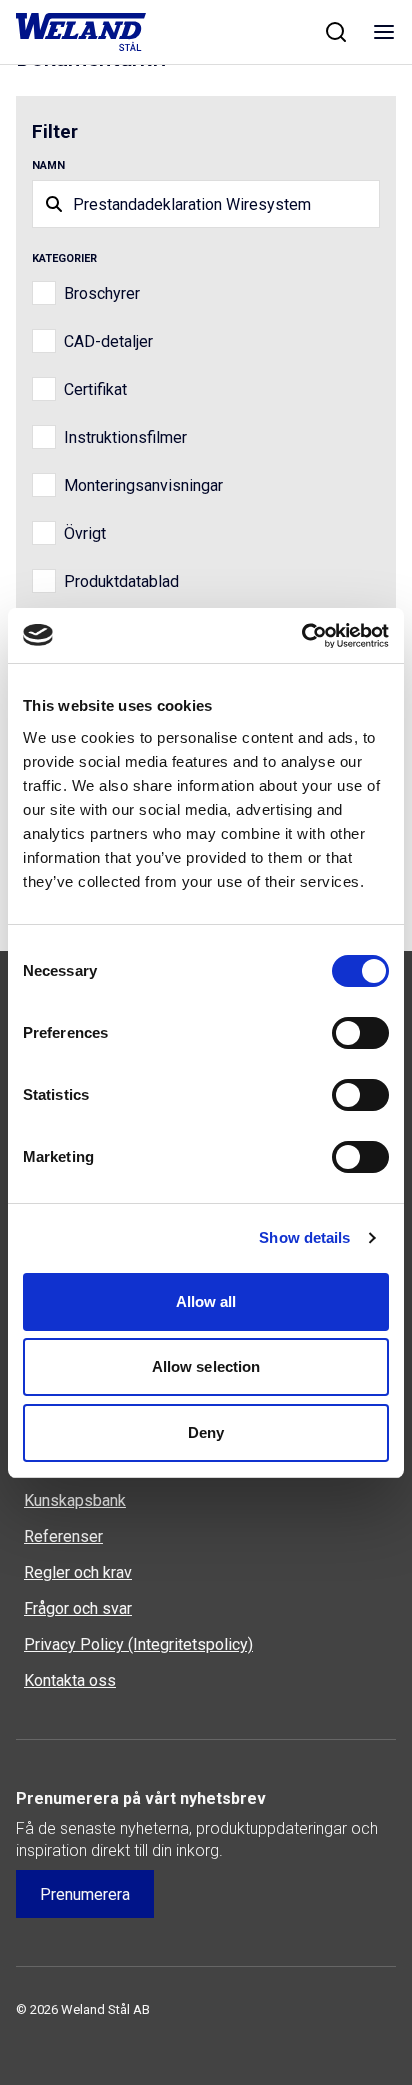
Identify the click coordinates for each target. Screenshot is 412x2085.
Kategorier (64, 258)
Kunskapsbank (75, 1500)
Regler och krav (78, 1572)
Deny (206, 1432)
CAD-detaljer (108, 341)
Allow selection (206, 1366)
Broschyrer (102, 293)
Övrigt (85, 533)
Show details (304, 1237)
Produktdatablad (121, 581)
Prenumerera (85, 1894)
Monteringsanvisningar (143, 485)
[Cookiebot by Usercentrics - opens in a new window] (301, 636)
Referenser (63, 1536)
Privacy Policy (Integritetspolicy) (138, 1644)
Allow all (206, 1301)
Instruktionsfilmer (125, 437)
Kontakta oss (70, 1680)
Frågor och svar (78, 1608)
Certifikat (95, 389)
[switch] (360, 1033)
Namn (48, 165)
